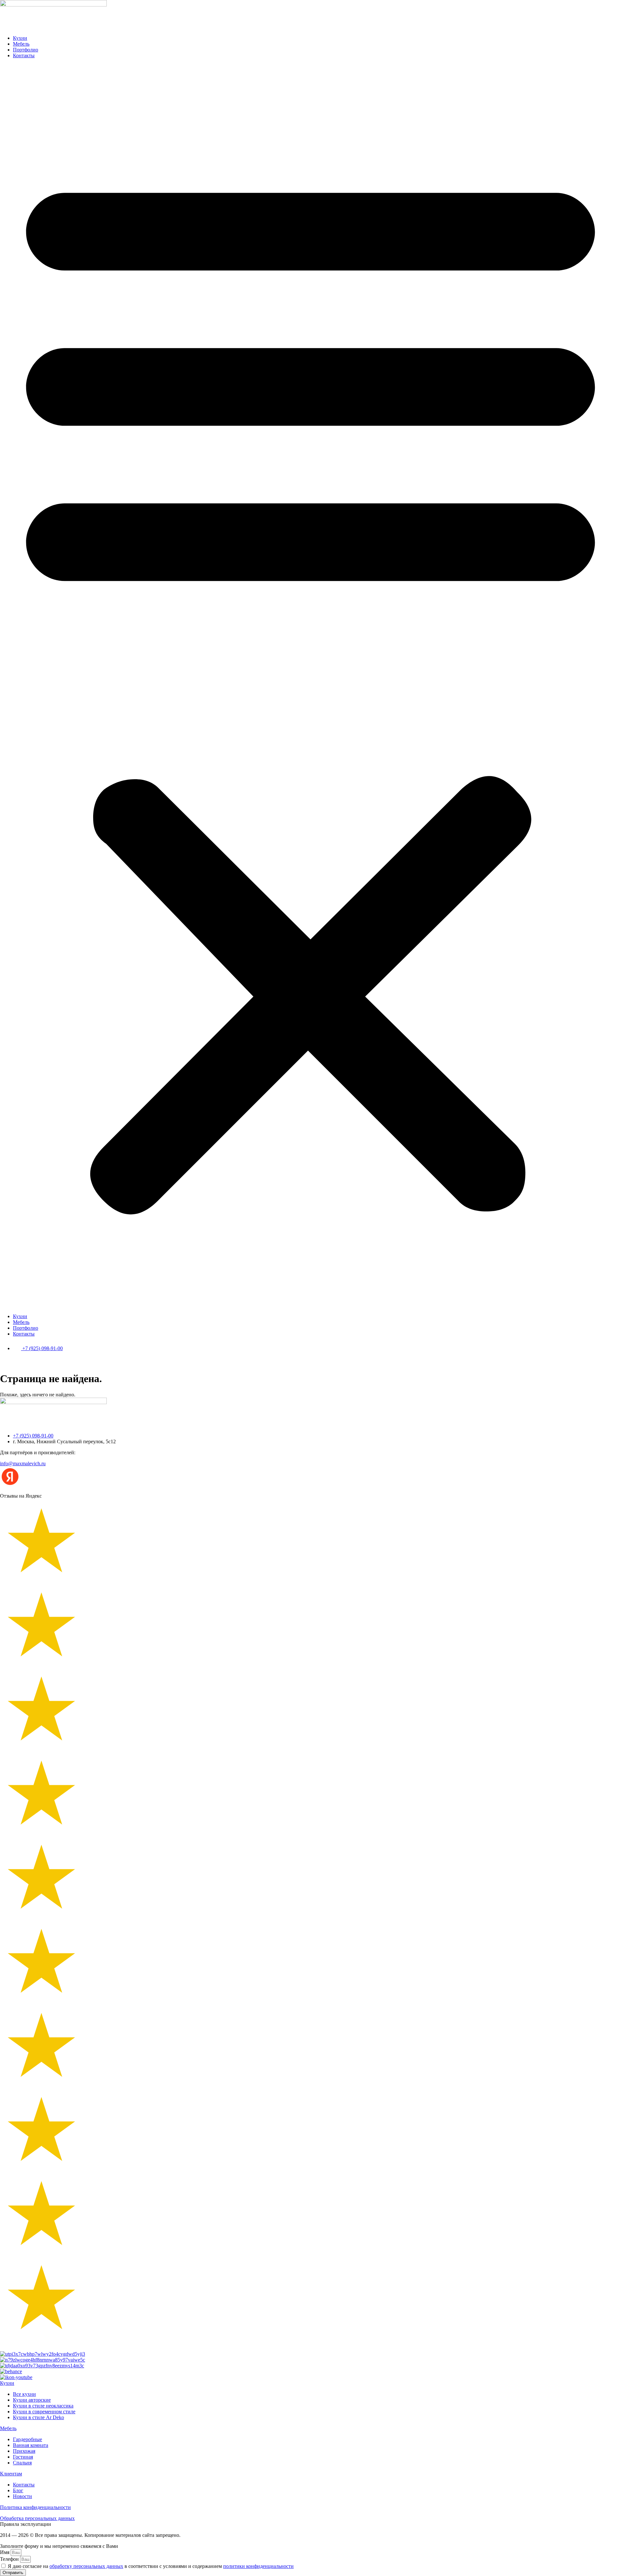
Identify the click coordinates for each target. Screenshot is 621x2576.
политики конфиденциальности (258, 2566)
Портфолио (26, 50)
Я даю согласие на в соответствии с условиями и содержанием (151, 2566)
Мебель (21, 44)
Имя (5, 2552)
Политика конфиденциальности (35, 2507)
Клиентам (11, 2474)
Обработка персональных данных (37, 2518)
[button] (310, 686)
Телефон (10, 2559)
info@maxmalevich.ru (23, 1463)
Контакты (24, 55)
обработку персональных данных (86, 2566)
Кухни (20, 38)
